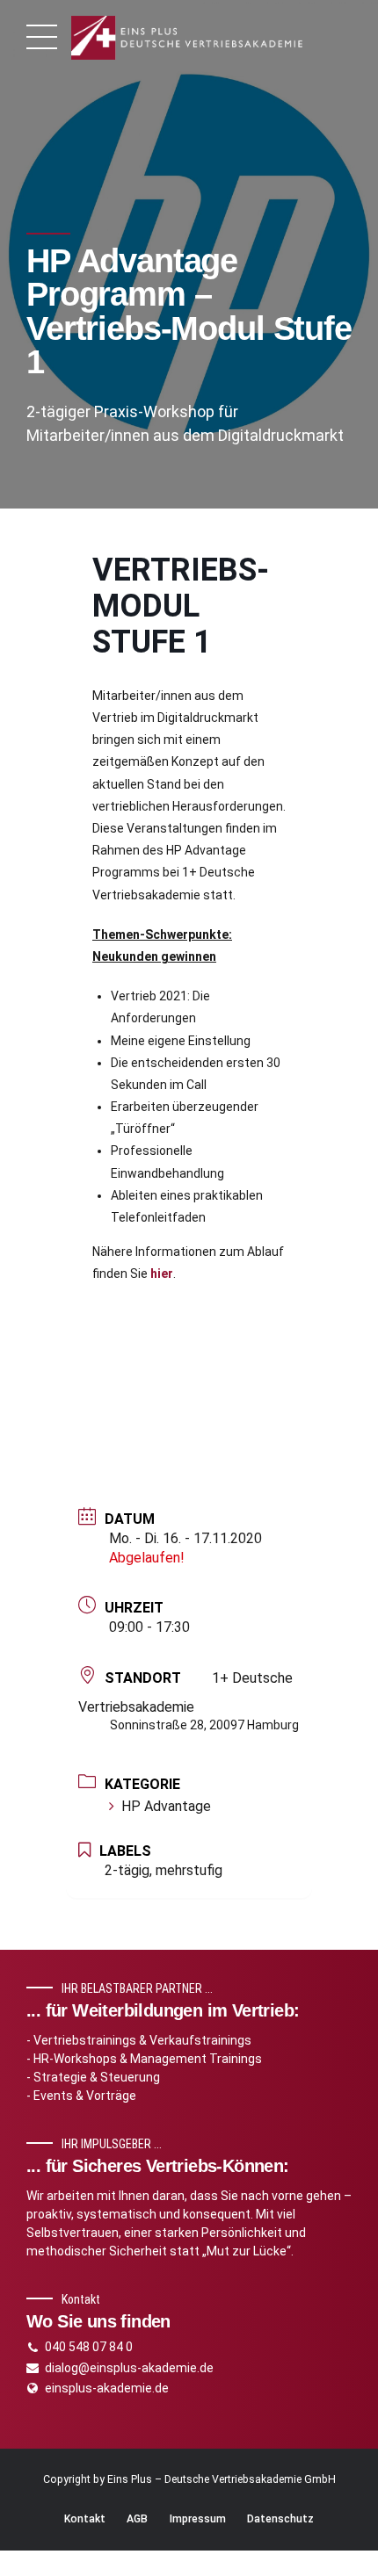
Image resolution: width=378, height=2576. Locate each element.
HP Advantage (166, 1806)
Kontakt (85, 2519)
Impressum (198, 2519)
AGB (137, 2519)
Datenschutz (280, 2519)
